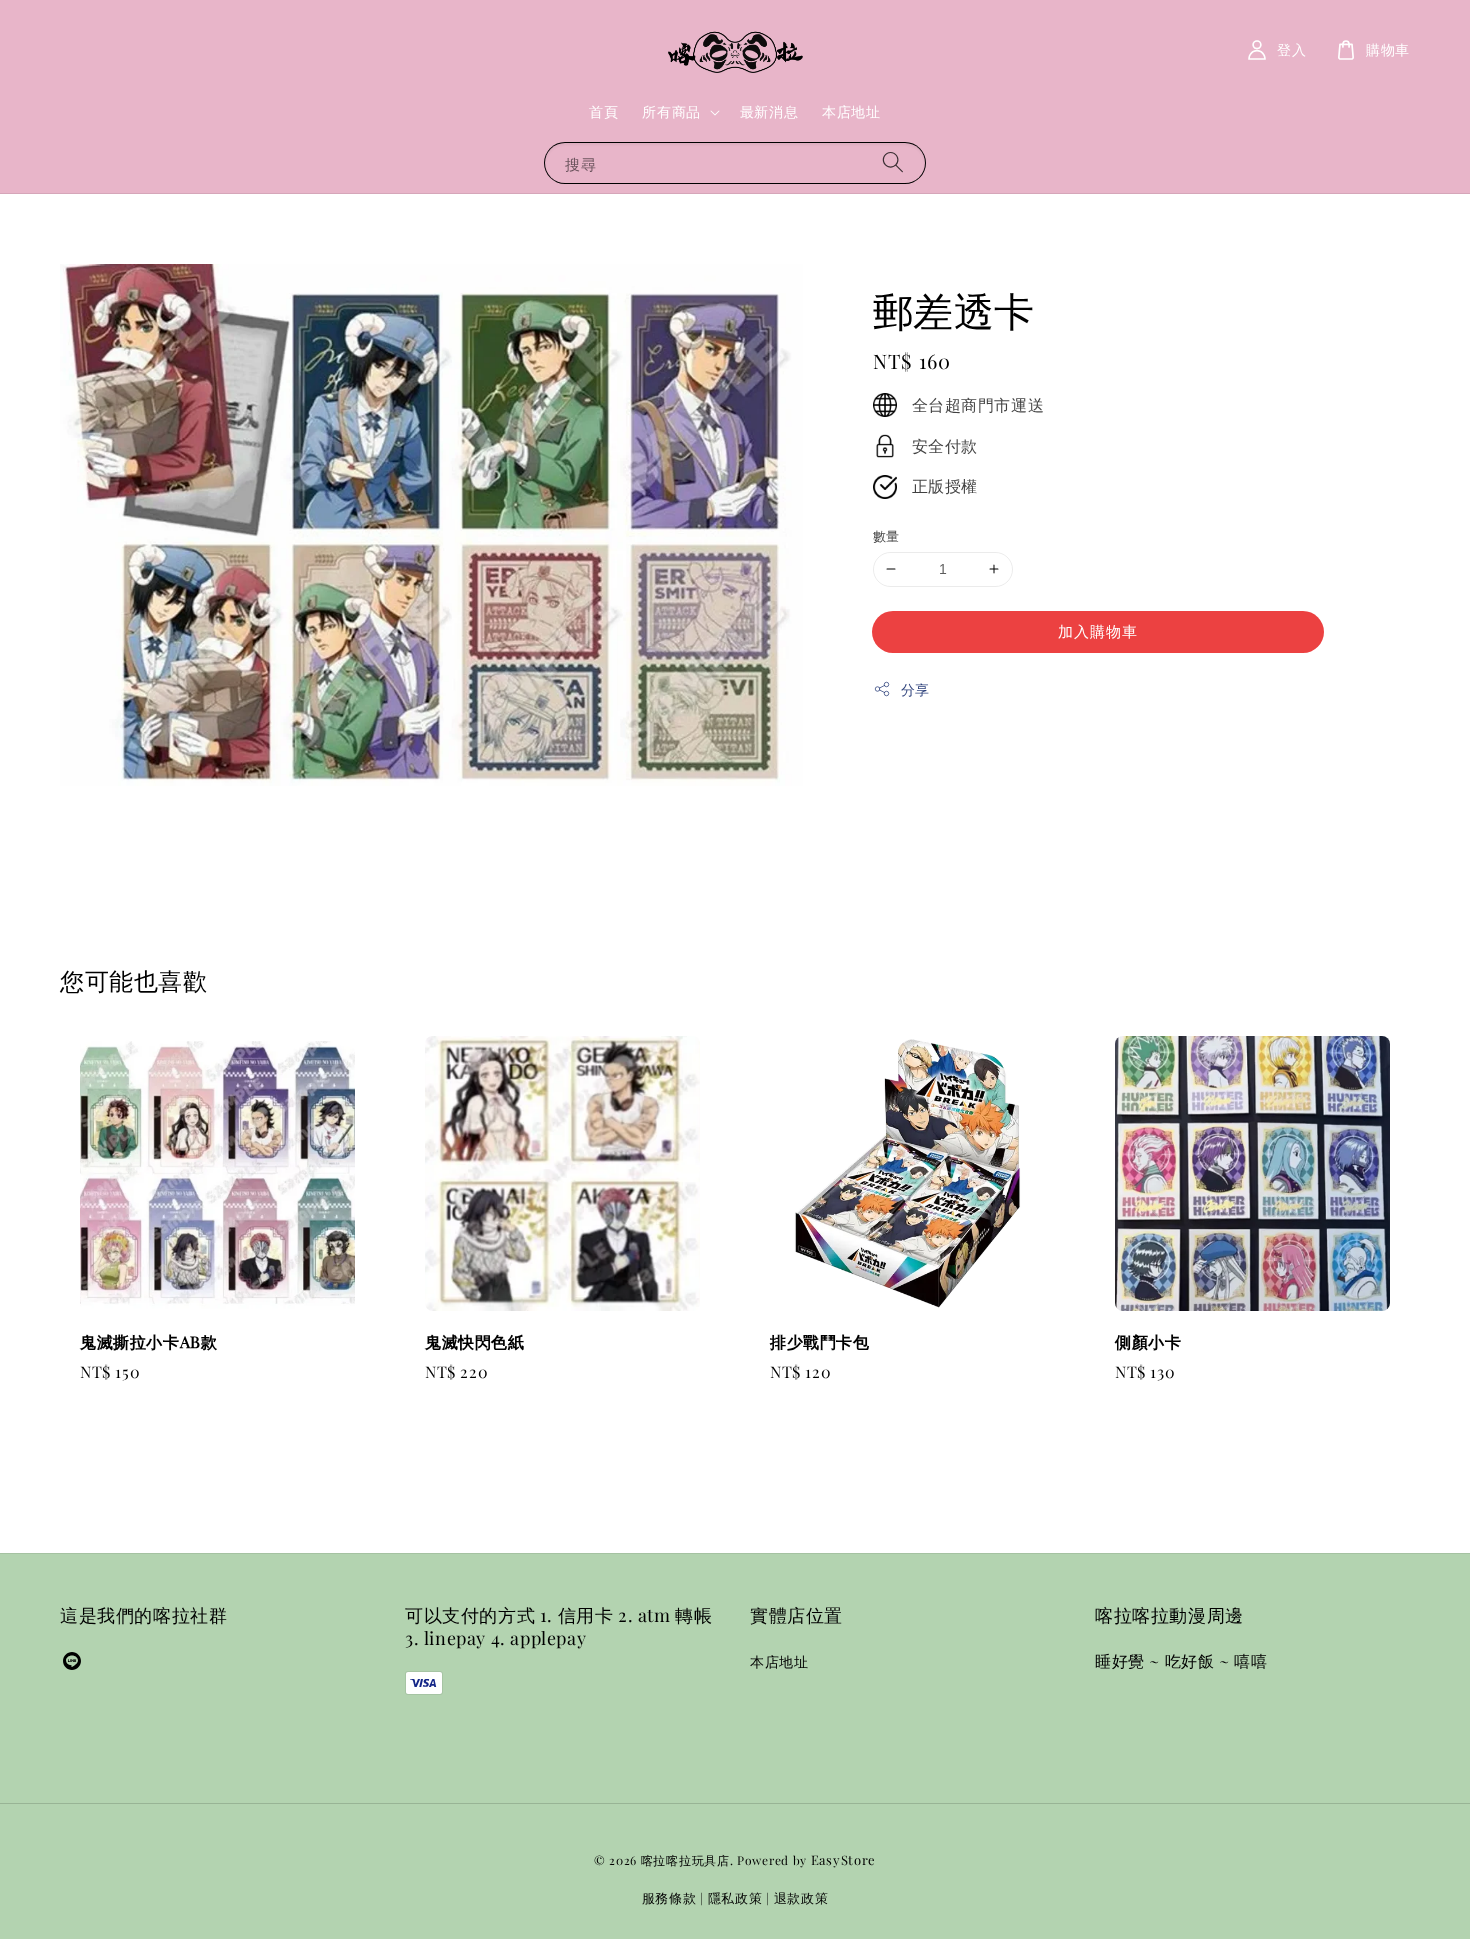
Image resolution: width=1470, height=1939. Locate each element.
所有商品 (671, 112)
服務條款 (669, 1897)
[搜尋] (893, 162)
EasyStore (843, 1859)
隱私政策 (735, 1897)
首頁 (603, 111)
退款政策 (801, 1897)
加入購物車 (1098, 631)
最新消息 (769, 111)
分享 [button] (915, 689)
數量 (886, 535)
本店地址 (851, 111)
